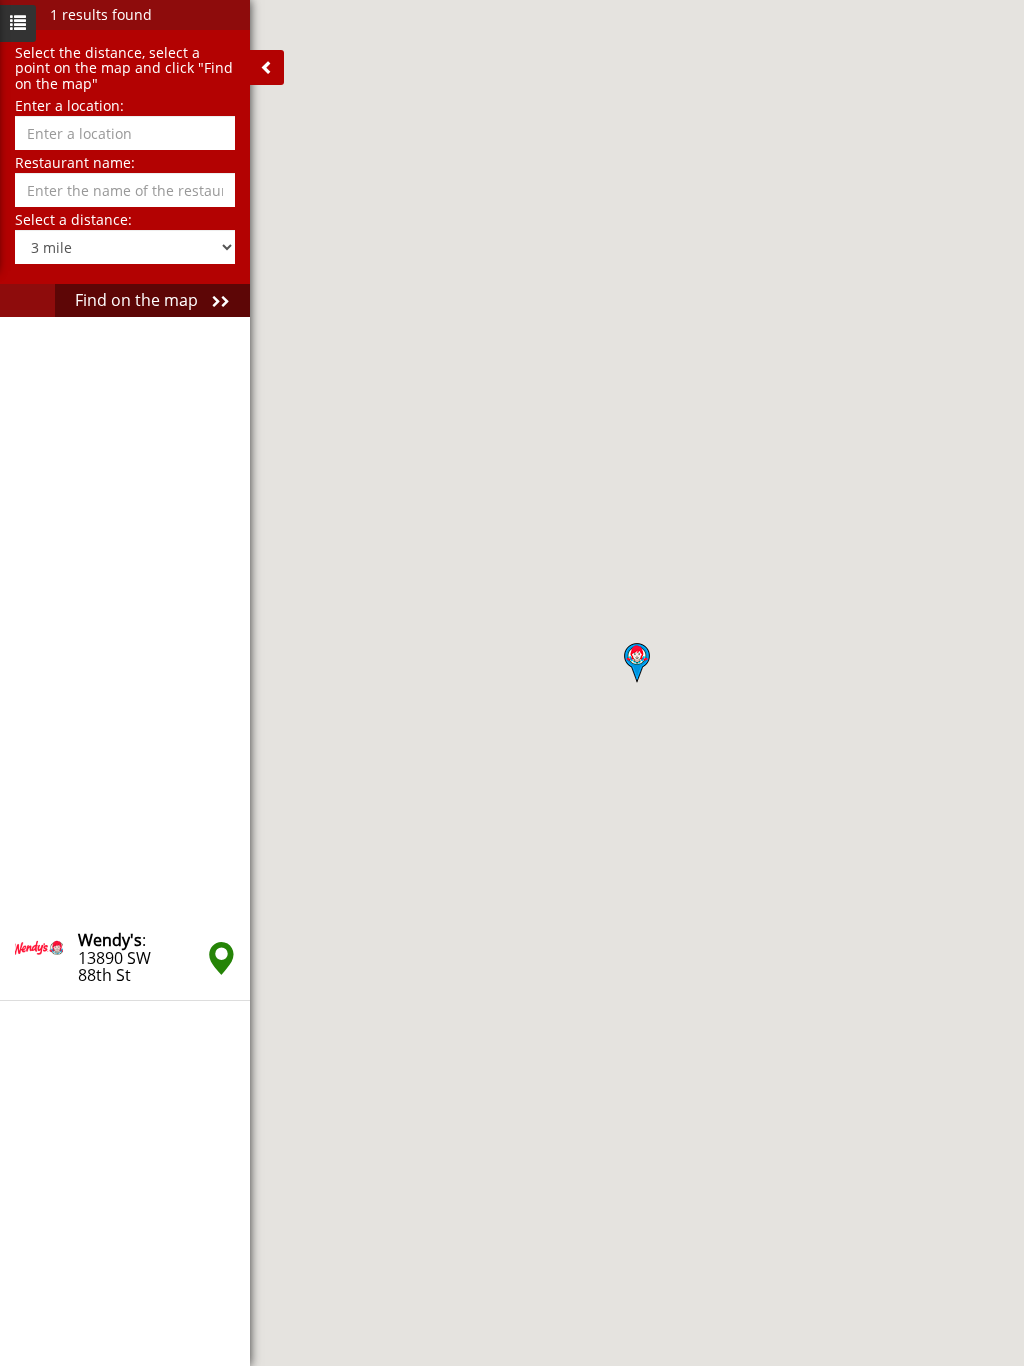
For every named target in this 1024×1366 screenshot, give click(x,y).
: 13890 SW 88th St (114, 957)
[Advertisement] (125, 617)
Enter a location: (69, 105)
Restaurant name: (75, 162)
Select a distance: (73, 219)
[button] (637, 663)
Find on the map (138, 300)
